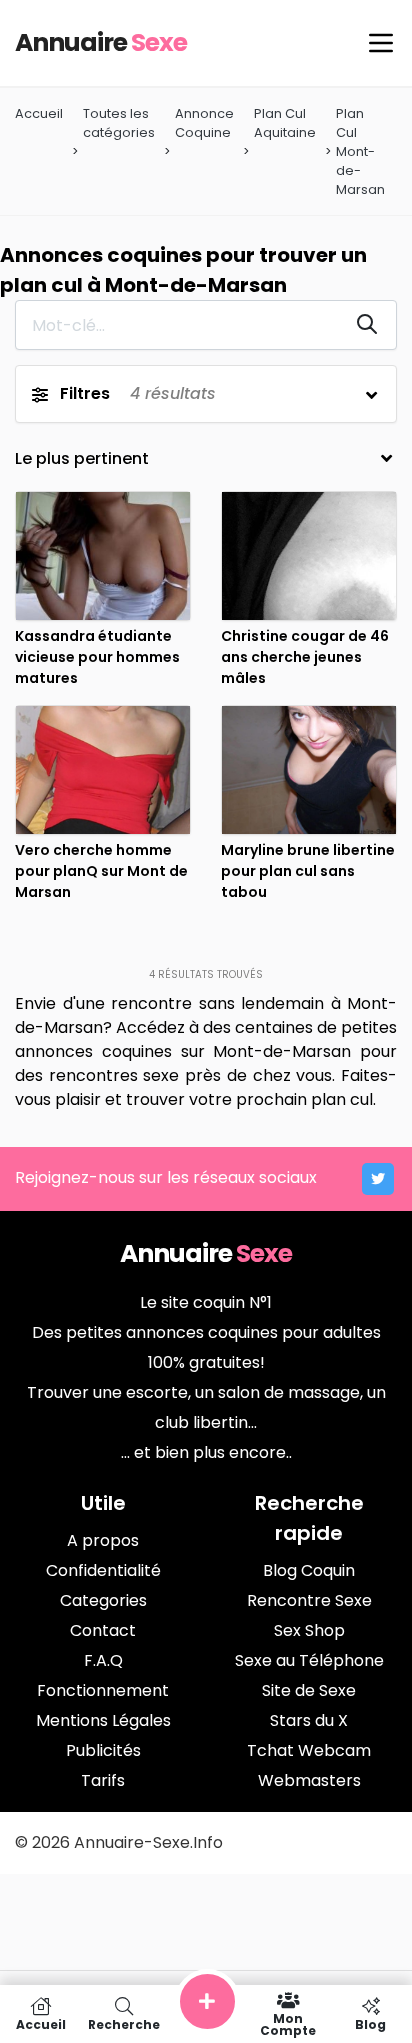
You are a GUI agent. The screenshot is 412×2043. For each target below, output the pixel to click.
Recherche (124, 2023)
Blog (370, 2023)
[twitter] (378, 1179)
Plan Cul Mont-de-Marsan (360, 152)
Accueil (39, 113)
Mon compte (288, 2023)
